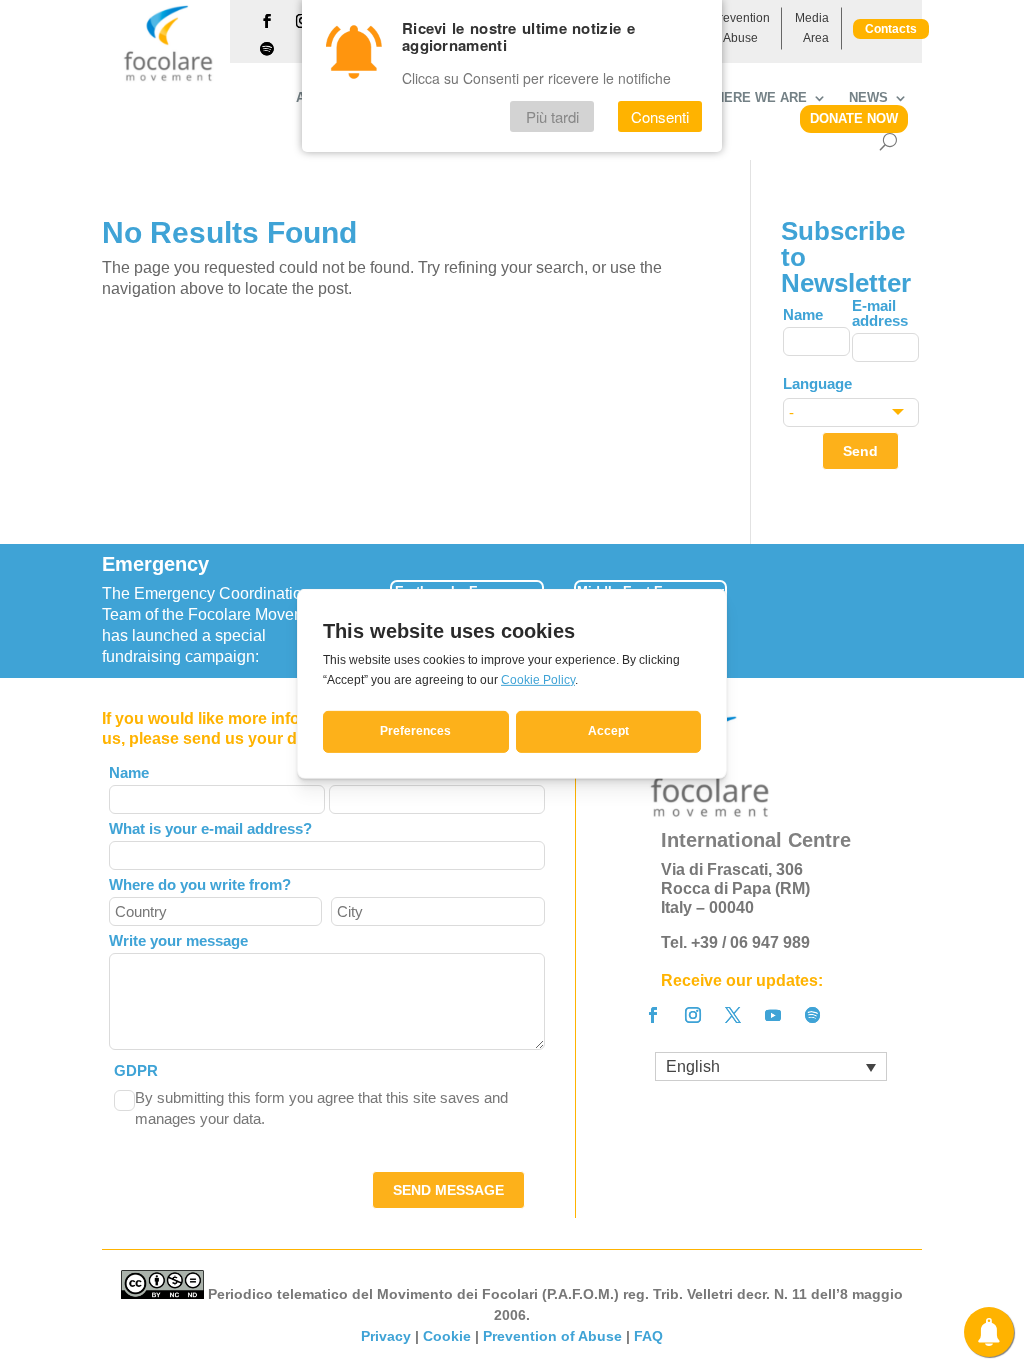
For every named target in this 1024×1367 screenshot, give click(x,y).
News (868, 98)
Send (860, 451)
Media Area (812, 28)
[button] (924, 604)
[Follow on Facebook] (267, 21)
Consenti (660, 116)
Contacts (891, 29)
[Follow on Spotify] (267, 49)
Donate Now (854, 118)
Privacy (386, 1336)
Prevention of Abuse (740, 28)
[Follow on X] (733, 1015)
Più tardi (552, 116)
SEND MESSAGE (448, 1190)
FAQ (648, 1336)
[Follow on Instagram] (693, 1015)
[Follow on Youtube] (773, 1015)
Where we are (755, 98)
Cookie (447, 1336)
